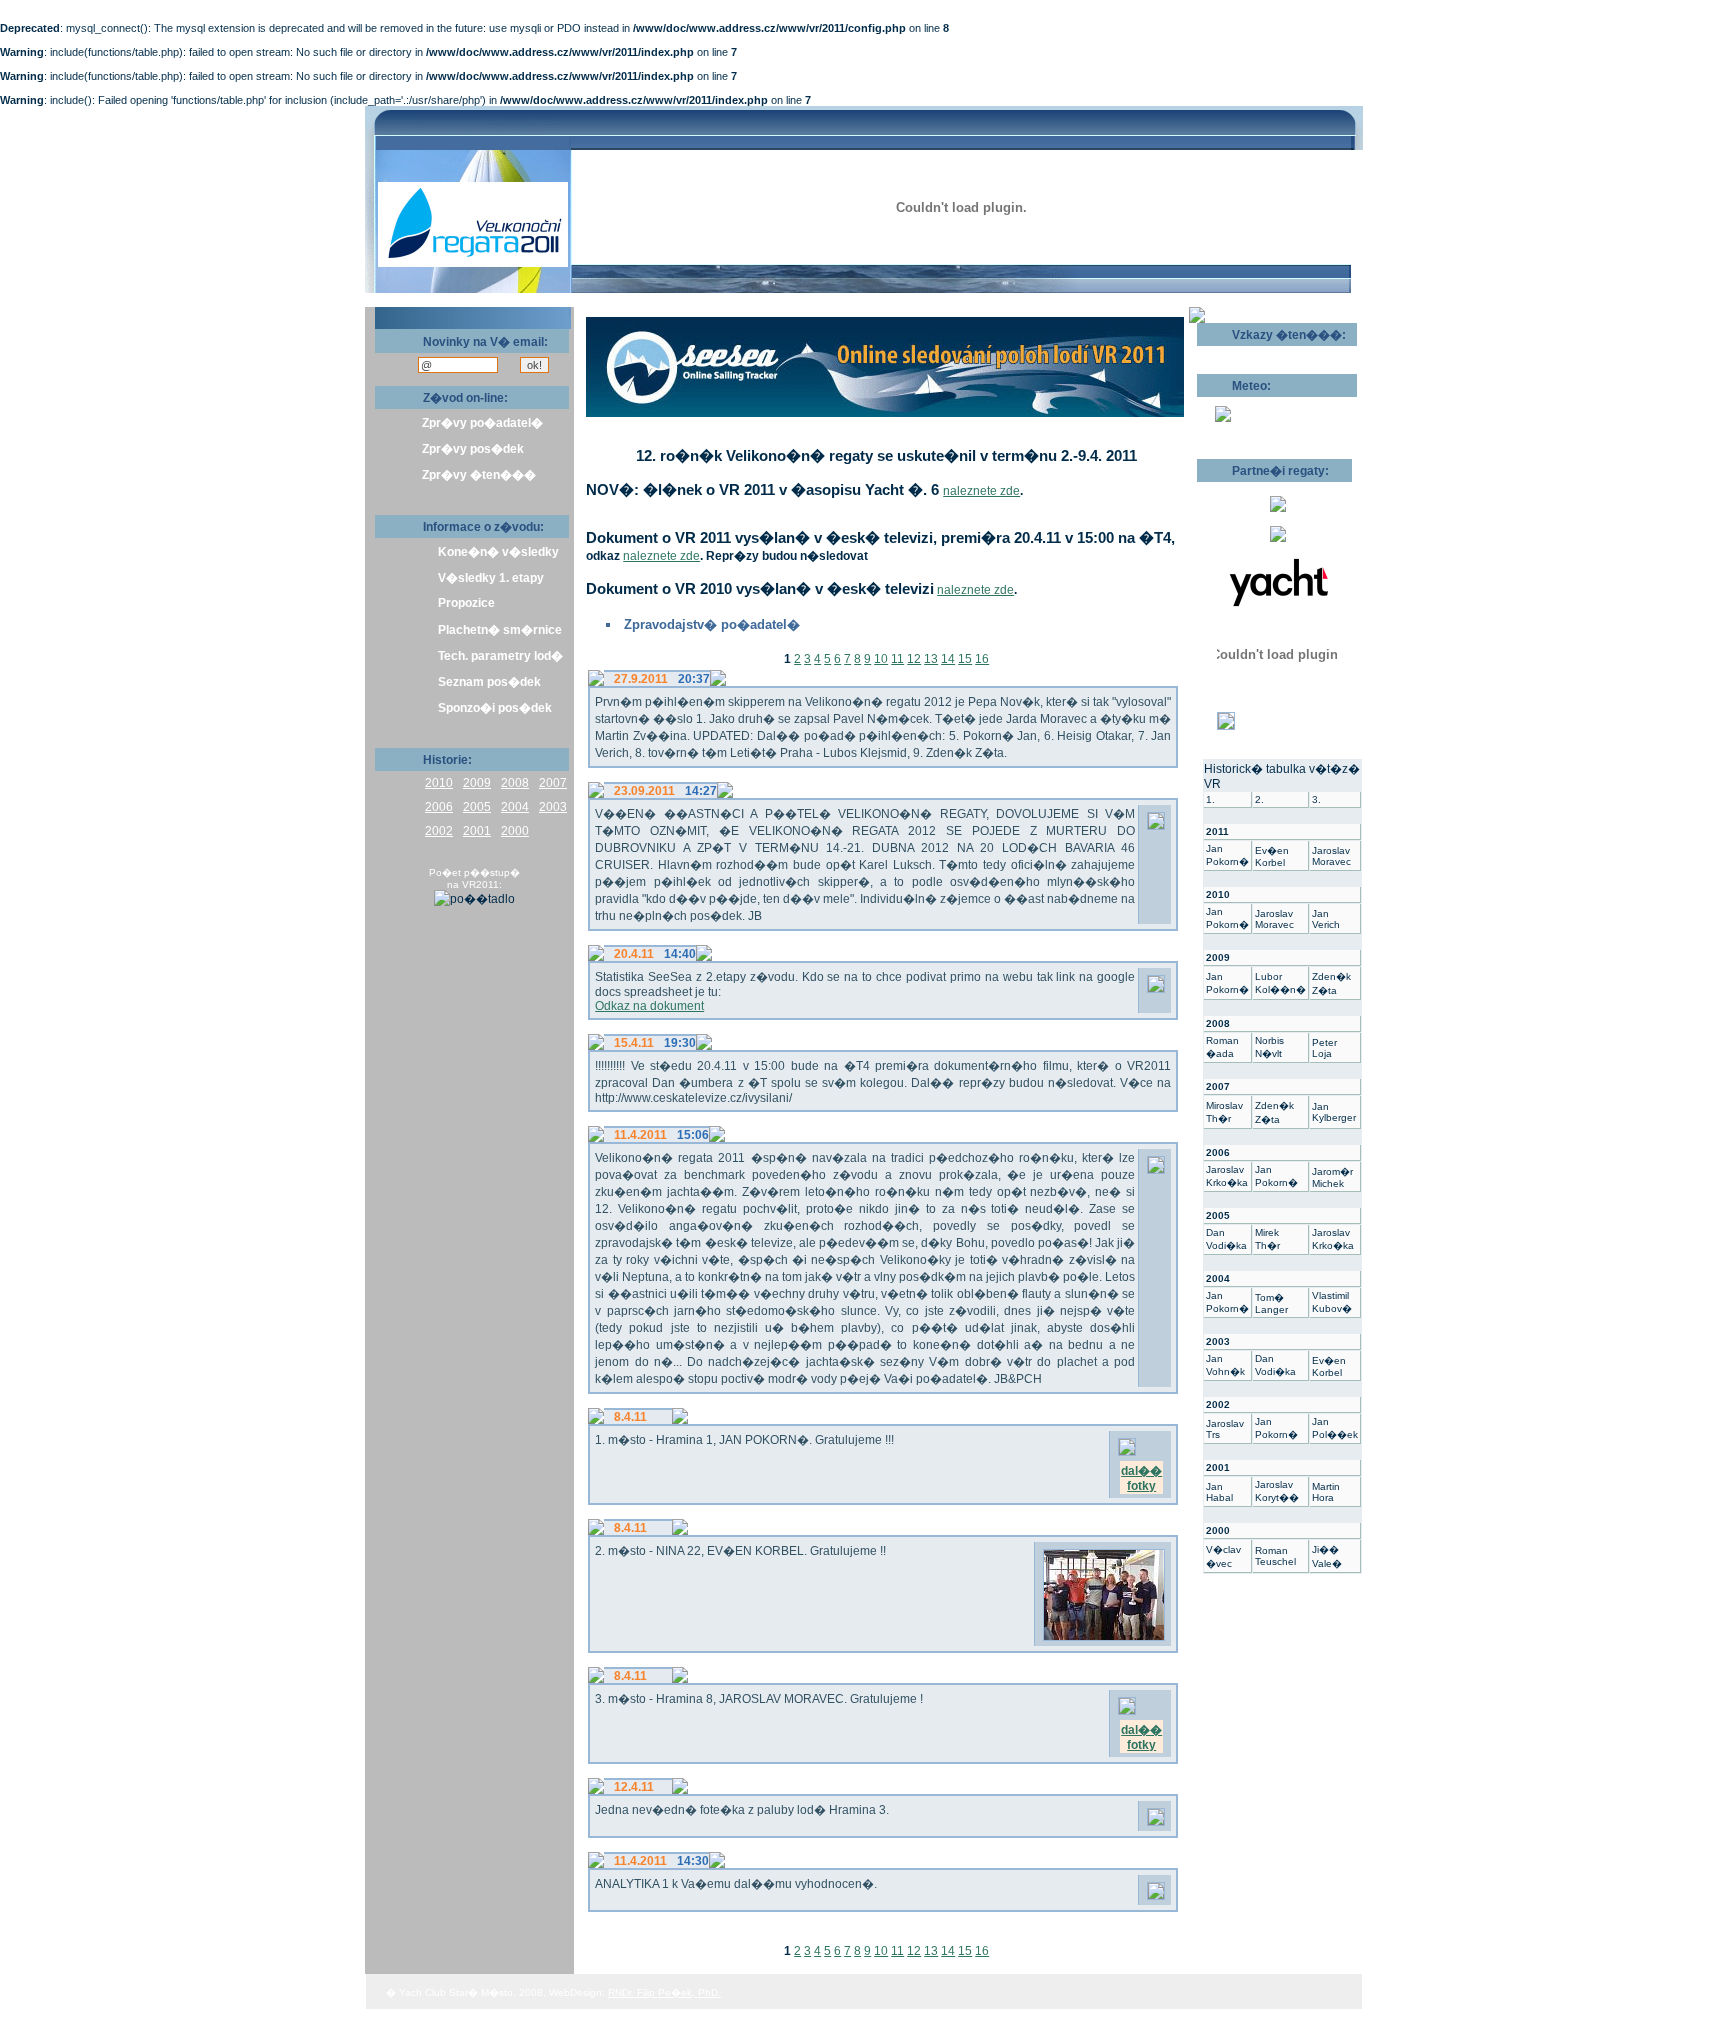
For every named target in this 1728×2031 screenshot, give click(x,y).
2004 (515, 807)
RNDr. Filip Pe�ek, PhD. (664, 1992)
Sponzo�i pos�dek (495, 708)
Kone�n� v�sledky (498, 552)
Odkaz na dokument (649, 1006)
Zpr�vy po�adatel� (482, 423)
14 (948, 659)
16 (982, 659)
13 (931, 659)
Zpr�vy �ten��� (479, 475)
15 (965, 659)
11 (897, 659)
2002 (439, 831)
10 (881, 659)
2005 (477, 807)
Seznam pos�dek (489, 682)
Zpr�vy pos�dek (473, 449)
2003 (553, 807)
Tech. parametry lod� (500, 656)
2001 (477, 831)
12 (914, 659)
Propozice (466, 603)
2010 (439, 783)
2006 (439, 807)
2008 (515, 783)
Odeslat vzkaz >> (1261, 353)
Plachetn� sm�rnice (500, 630)
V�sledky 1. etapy (491, 578)
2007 (553, 783)
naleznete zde (981, 491)
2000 (515, 831)
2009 (477, 783)
